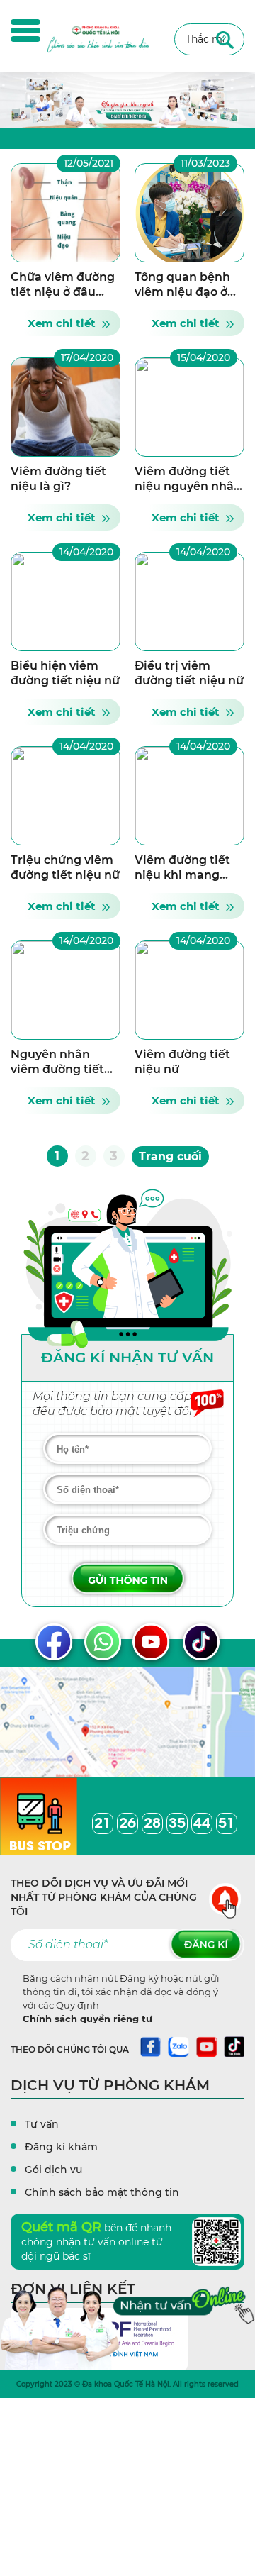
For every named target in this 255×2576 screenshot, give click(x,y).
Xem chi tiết (62, 323)
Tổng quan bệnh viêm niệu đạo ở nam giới (182, 292)
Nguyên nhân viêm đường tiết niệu (57, 1069)
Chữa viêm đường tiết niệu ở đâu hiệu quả (63, 292)
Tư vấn (42, 2124)
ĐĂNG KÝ (206, 1945)
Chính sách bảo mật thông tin (102, 2192)
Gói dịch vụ (53, 2170)
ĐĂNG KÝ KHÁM (127, 1578)
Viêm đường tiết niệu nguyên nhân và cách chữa (188, 486)
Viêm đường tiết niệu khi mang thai (182, 875)
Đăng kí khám (61, 2147)
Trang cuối (170, 1156)
